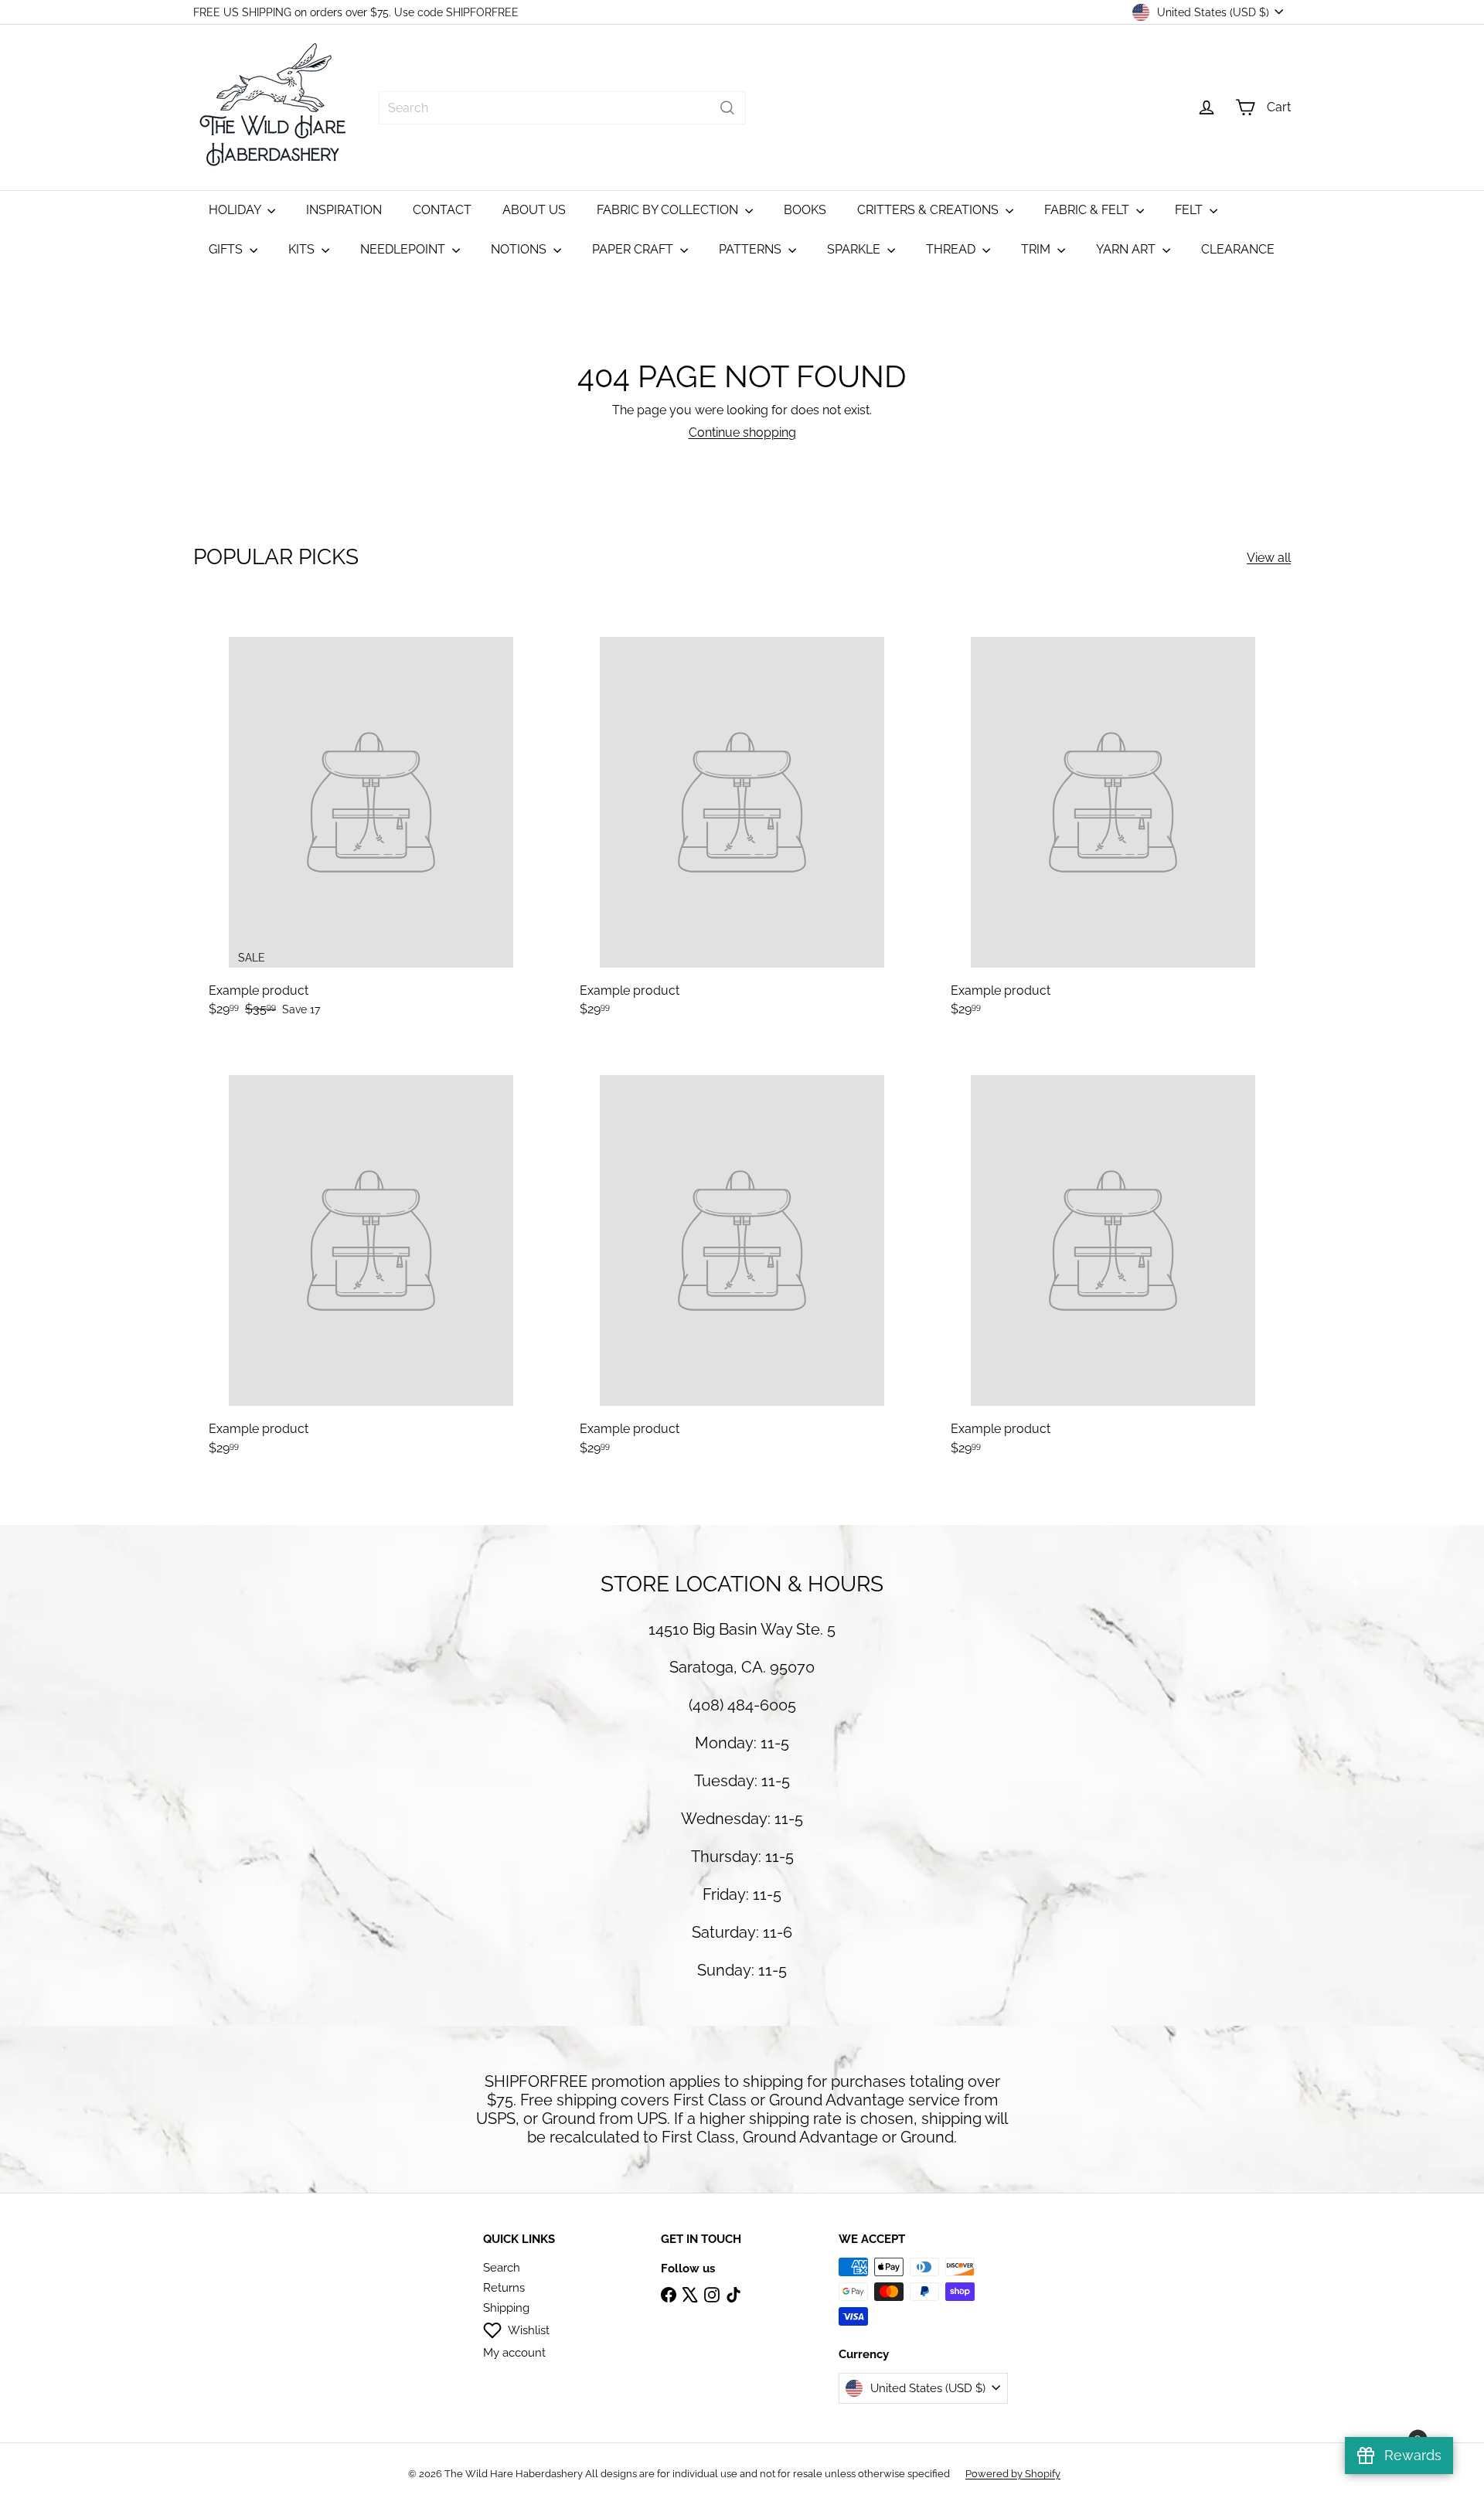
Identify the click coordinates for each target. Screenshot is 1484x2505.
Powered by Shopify (1013, 2474)
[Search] (727, 108)
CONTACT (442, 210)
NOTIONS (520, 249)
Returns (504, 2288)
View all (1269, 558)
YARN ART (1127, 249)
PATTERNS (752, 249)
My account (514, 2353)
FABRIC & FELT (1088, 210)
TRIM (1037, 249)
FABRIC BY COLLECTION (669, 210)
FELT (1190, 210)
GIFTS (227, 249)
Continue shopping (742, 432)
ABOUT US (534, 210)
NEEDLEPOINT (404, 249)
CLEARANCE (1238, 249)
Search (502, 2268)
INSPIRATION (344, 210)
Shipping (506, 2308)
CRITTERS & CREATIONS (929, 210)
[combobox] (562, 108)
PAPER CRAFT (634, 249)
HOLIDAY (236, 210)
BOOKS (805, 210)
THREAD (952, 249)
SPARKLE (855, 249)
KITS (303, 249)
